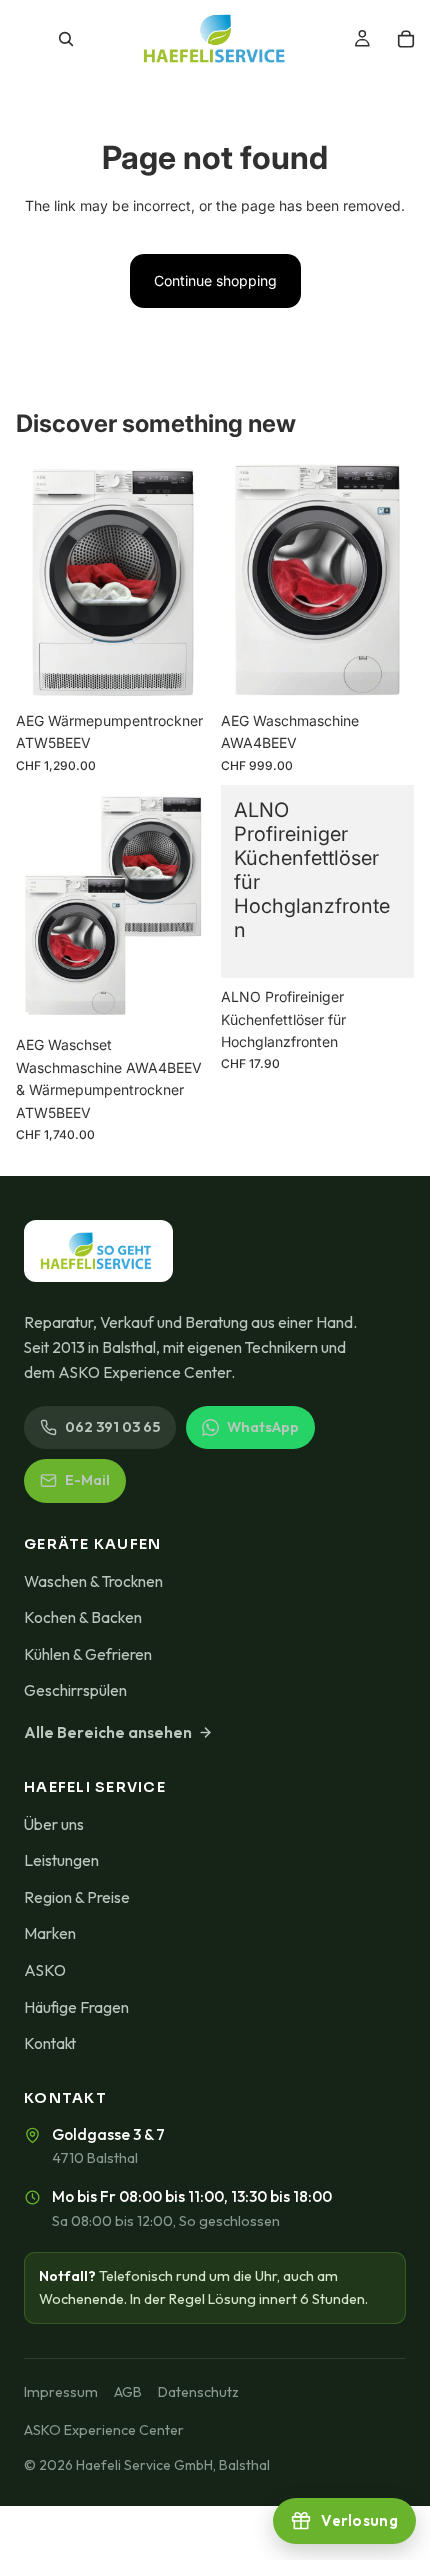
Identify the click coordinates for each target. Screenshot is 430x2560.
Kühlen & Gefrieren (88, 1654)
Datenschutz (198, 2392)
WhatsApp (263, 1427)
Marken (50, 1933)
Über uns (54, 1824)
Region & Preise (77, 1897)
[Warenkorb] (406, 39)
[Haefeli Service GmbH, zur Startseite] (98, 1251)
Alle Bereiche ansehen (108, 1732)
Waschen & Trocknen (93, 1581)
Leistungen (61, 1860)
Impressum (61, 2392)
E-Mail (87, 1480)
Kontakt (50, 2043)
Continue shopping (215, 280)
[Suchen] (66, 39)
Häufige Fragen (76, 2007)
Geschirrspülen (75, 1690)
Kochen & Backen (83, 1617)
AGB (128, 2392)
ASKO (45, 1970)
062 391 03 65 (112, 1427)
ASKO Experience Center (104, 2430)
